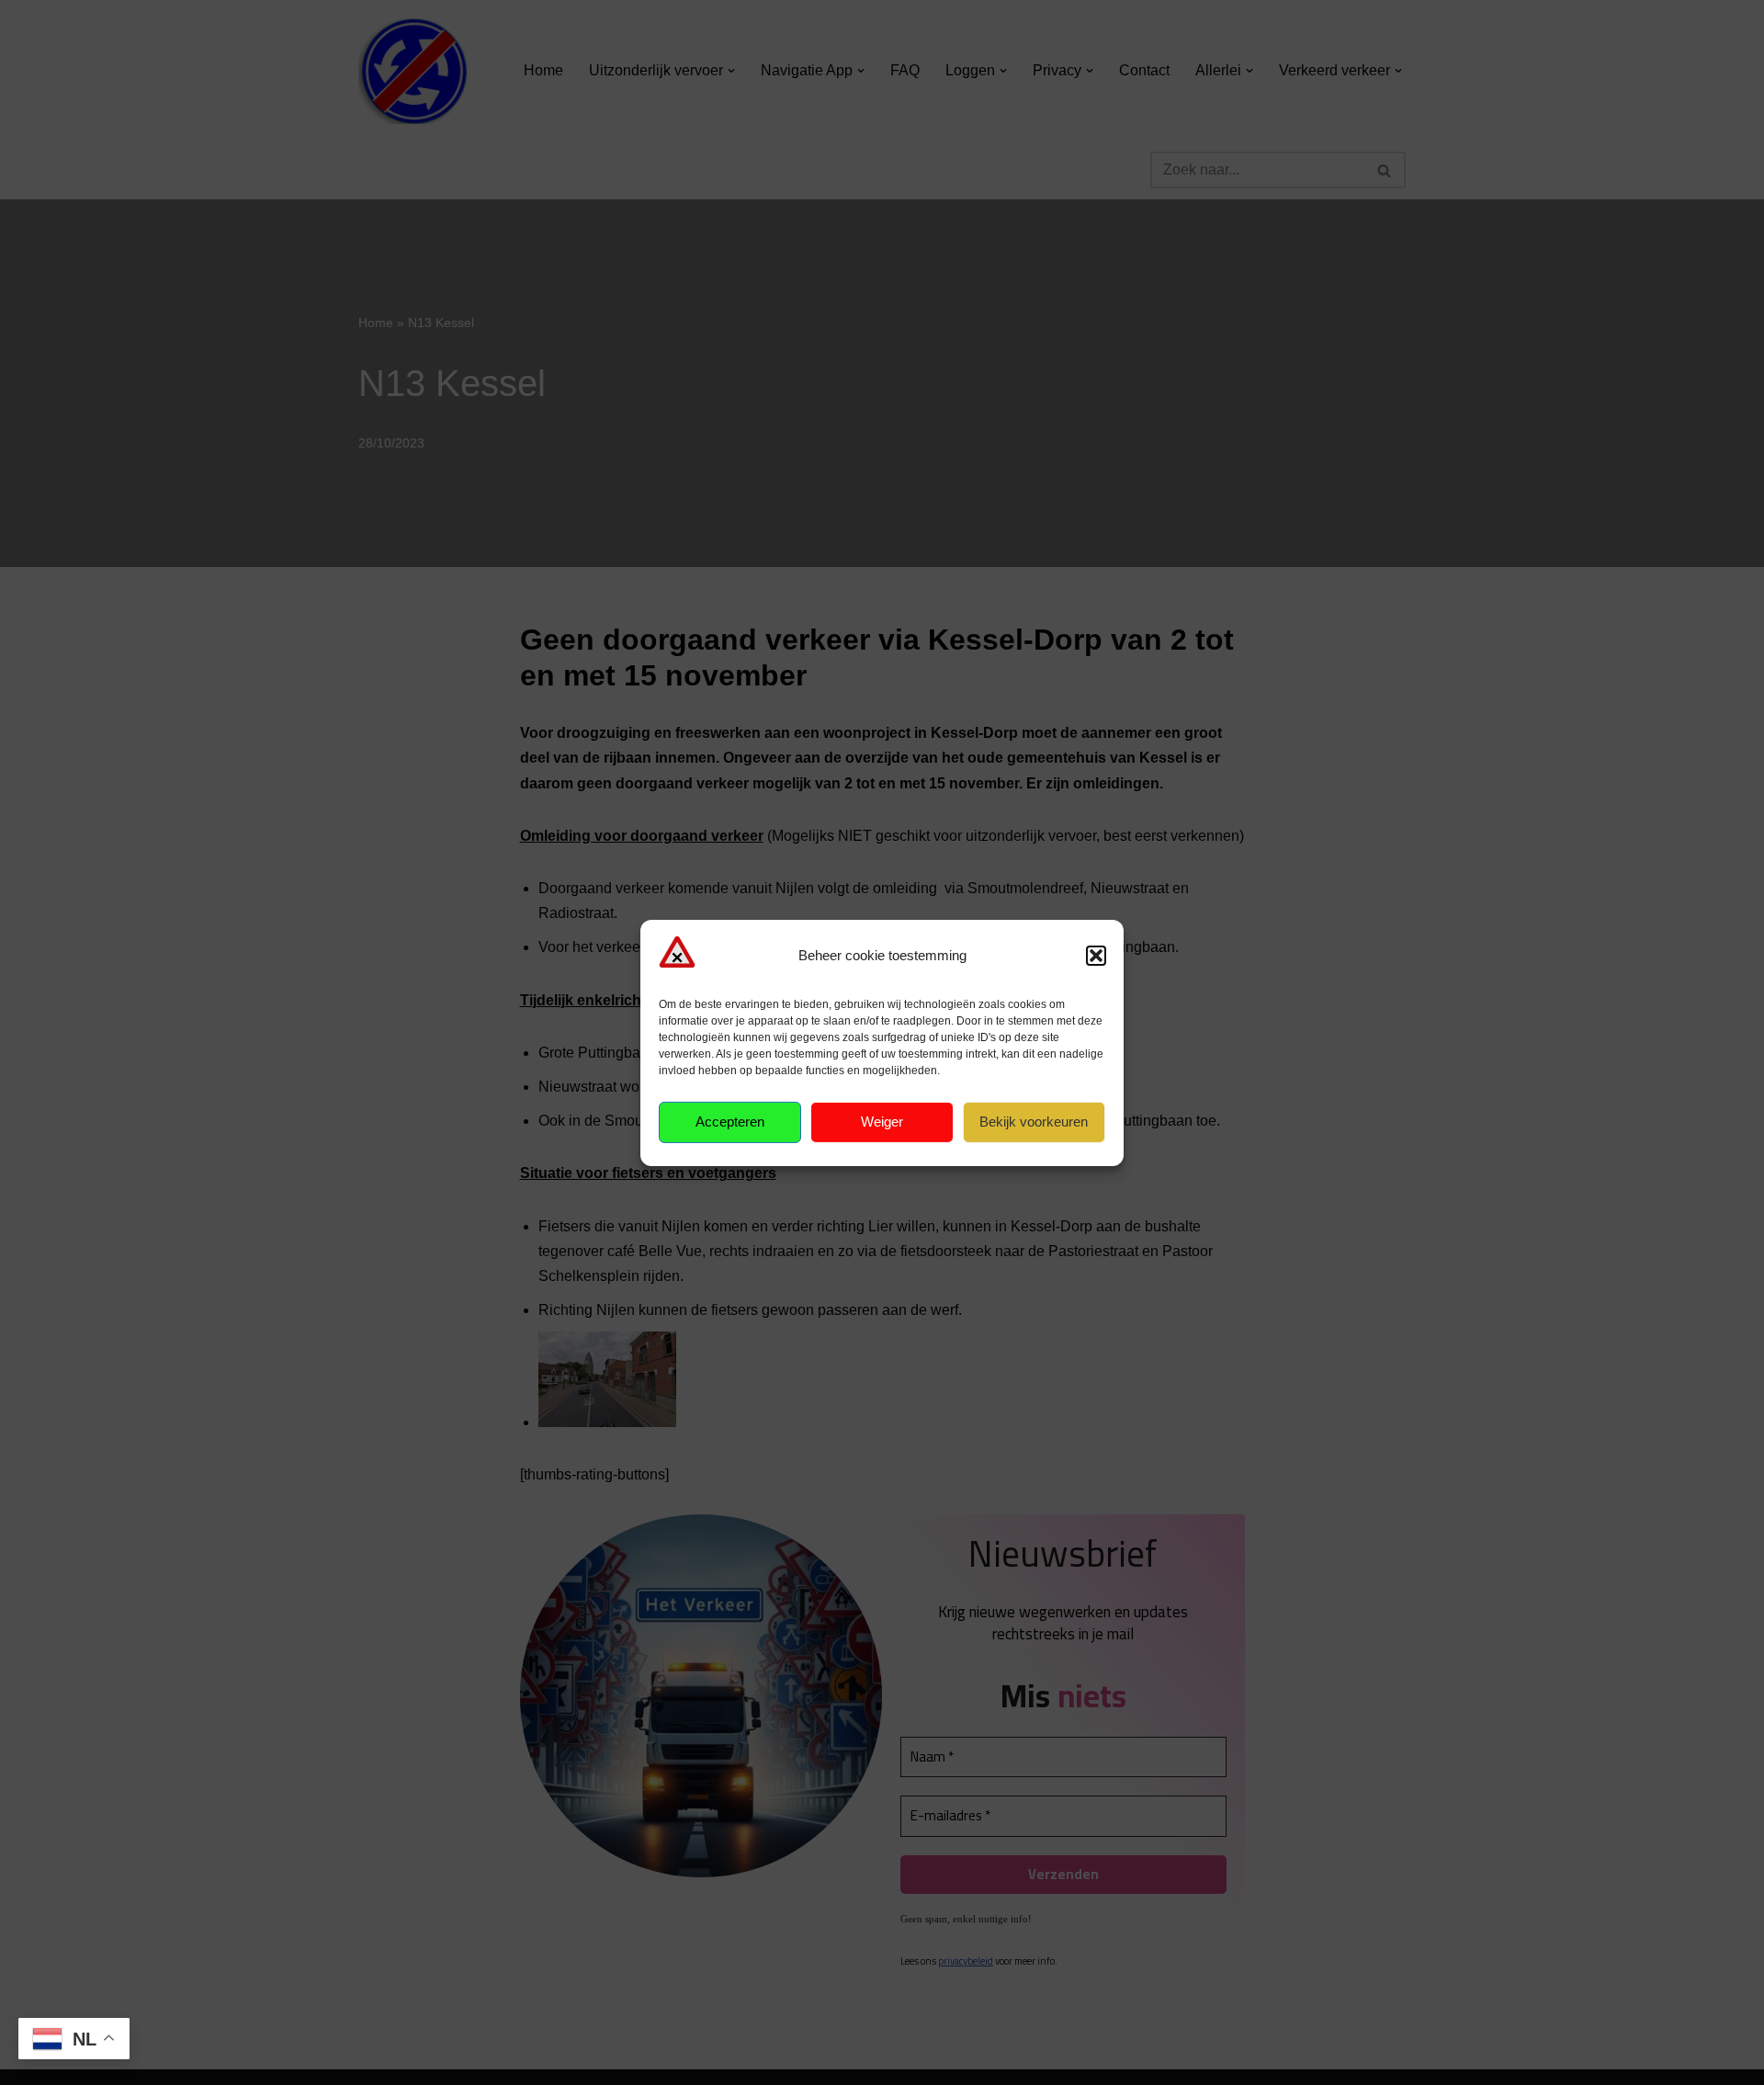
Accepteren (730, 1122)
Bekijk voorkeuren (1034, 1122)
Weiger (882, 1122)
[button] (1096, 955)
